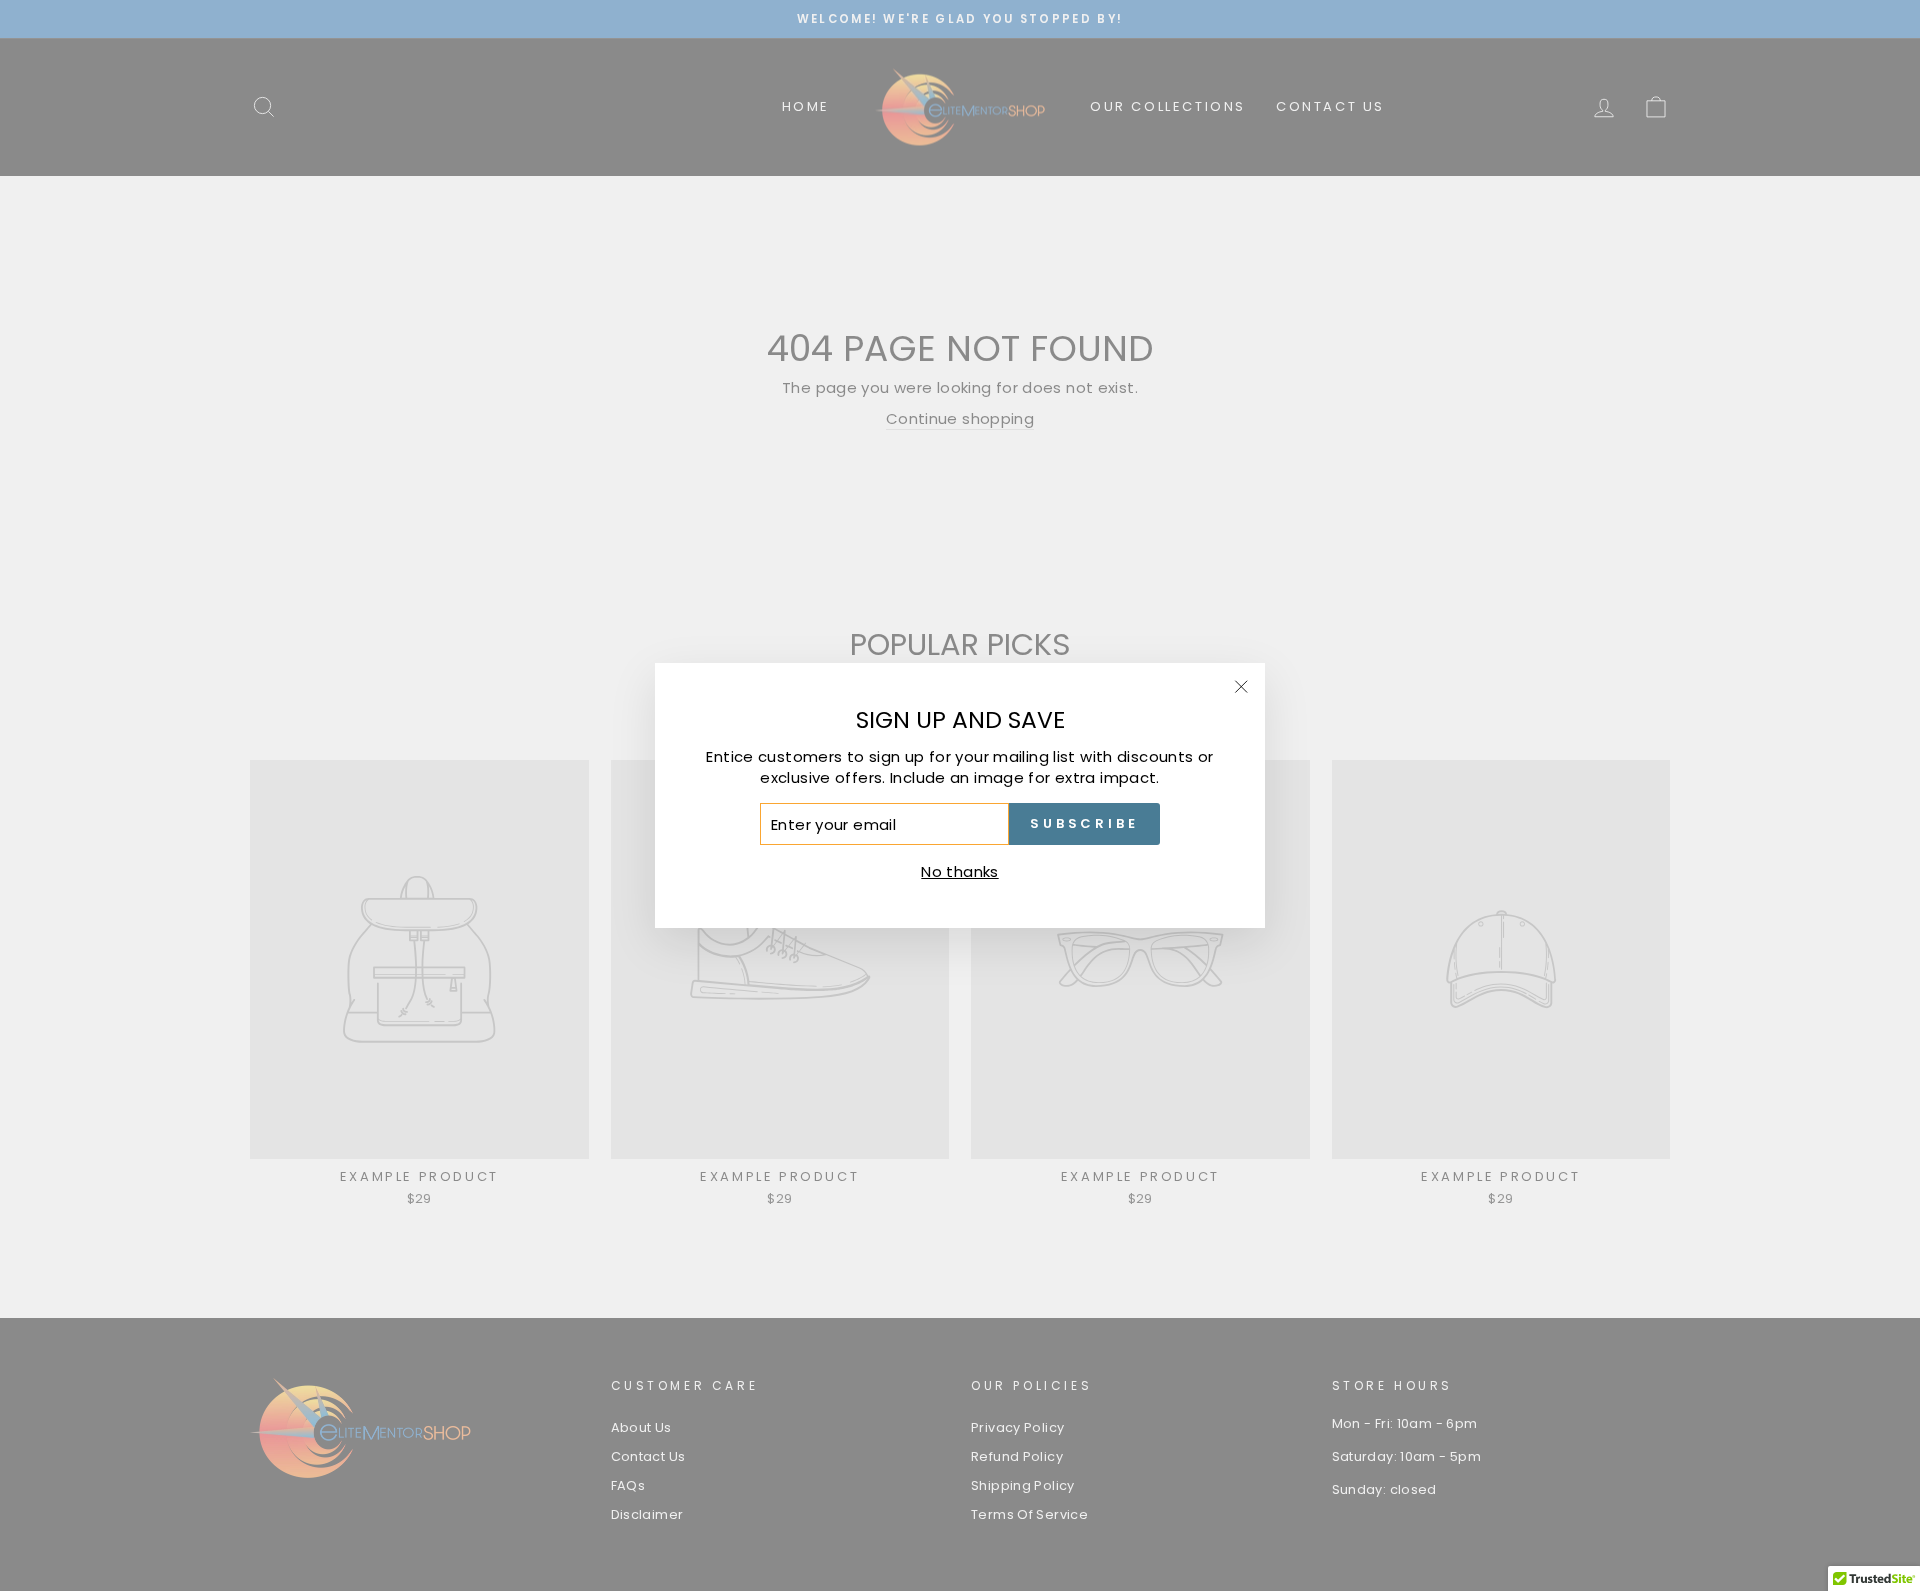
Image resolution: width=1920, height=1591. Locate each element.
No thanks (959, 871)
